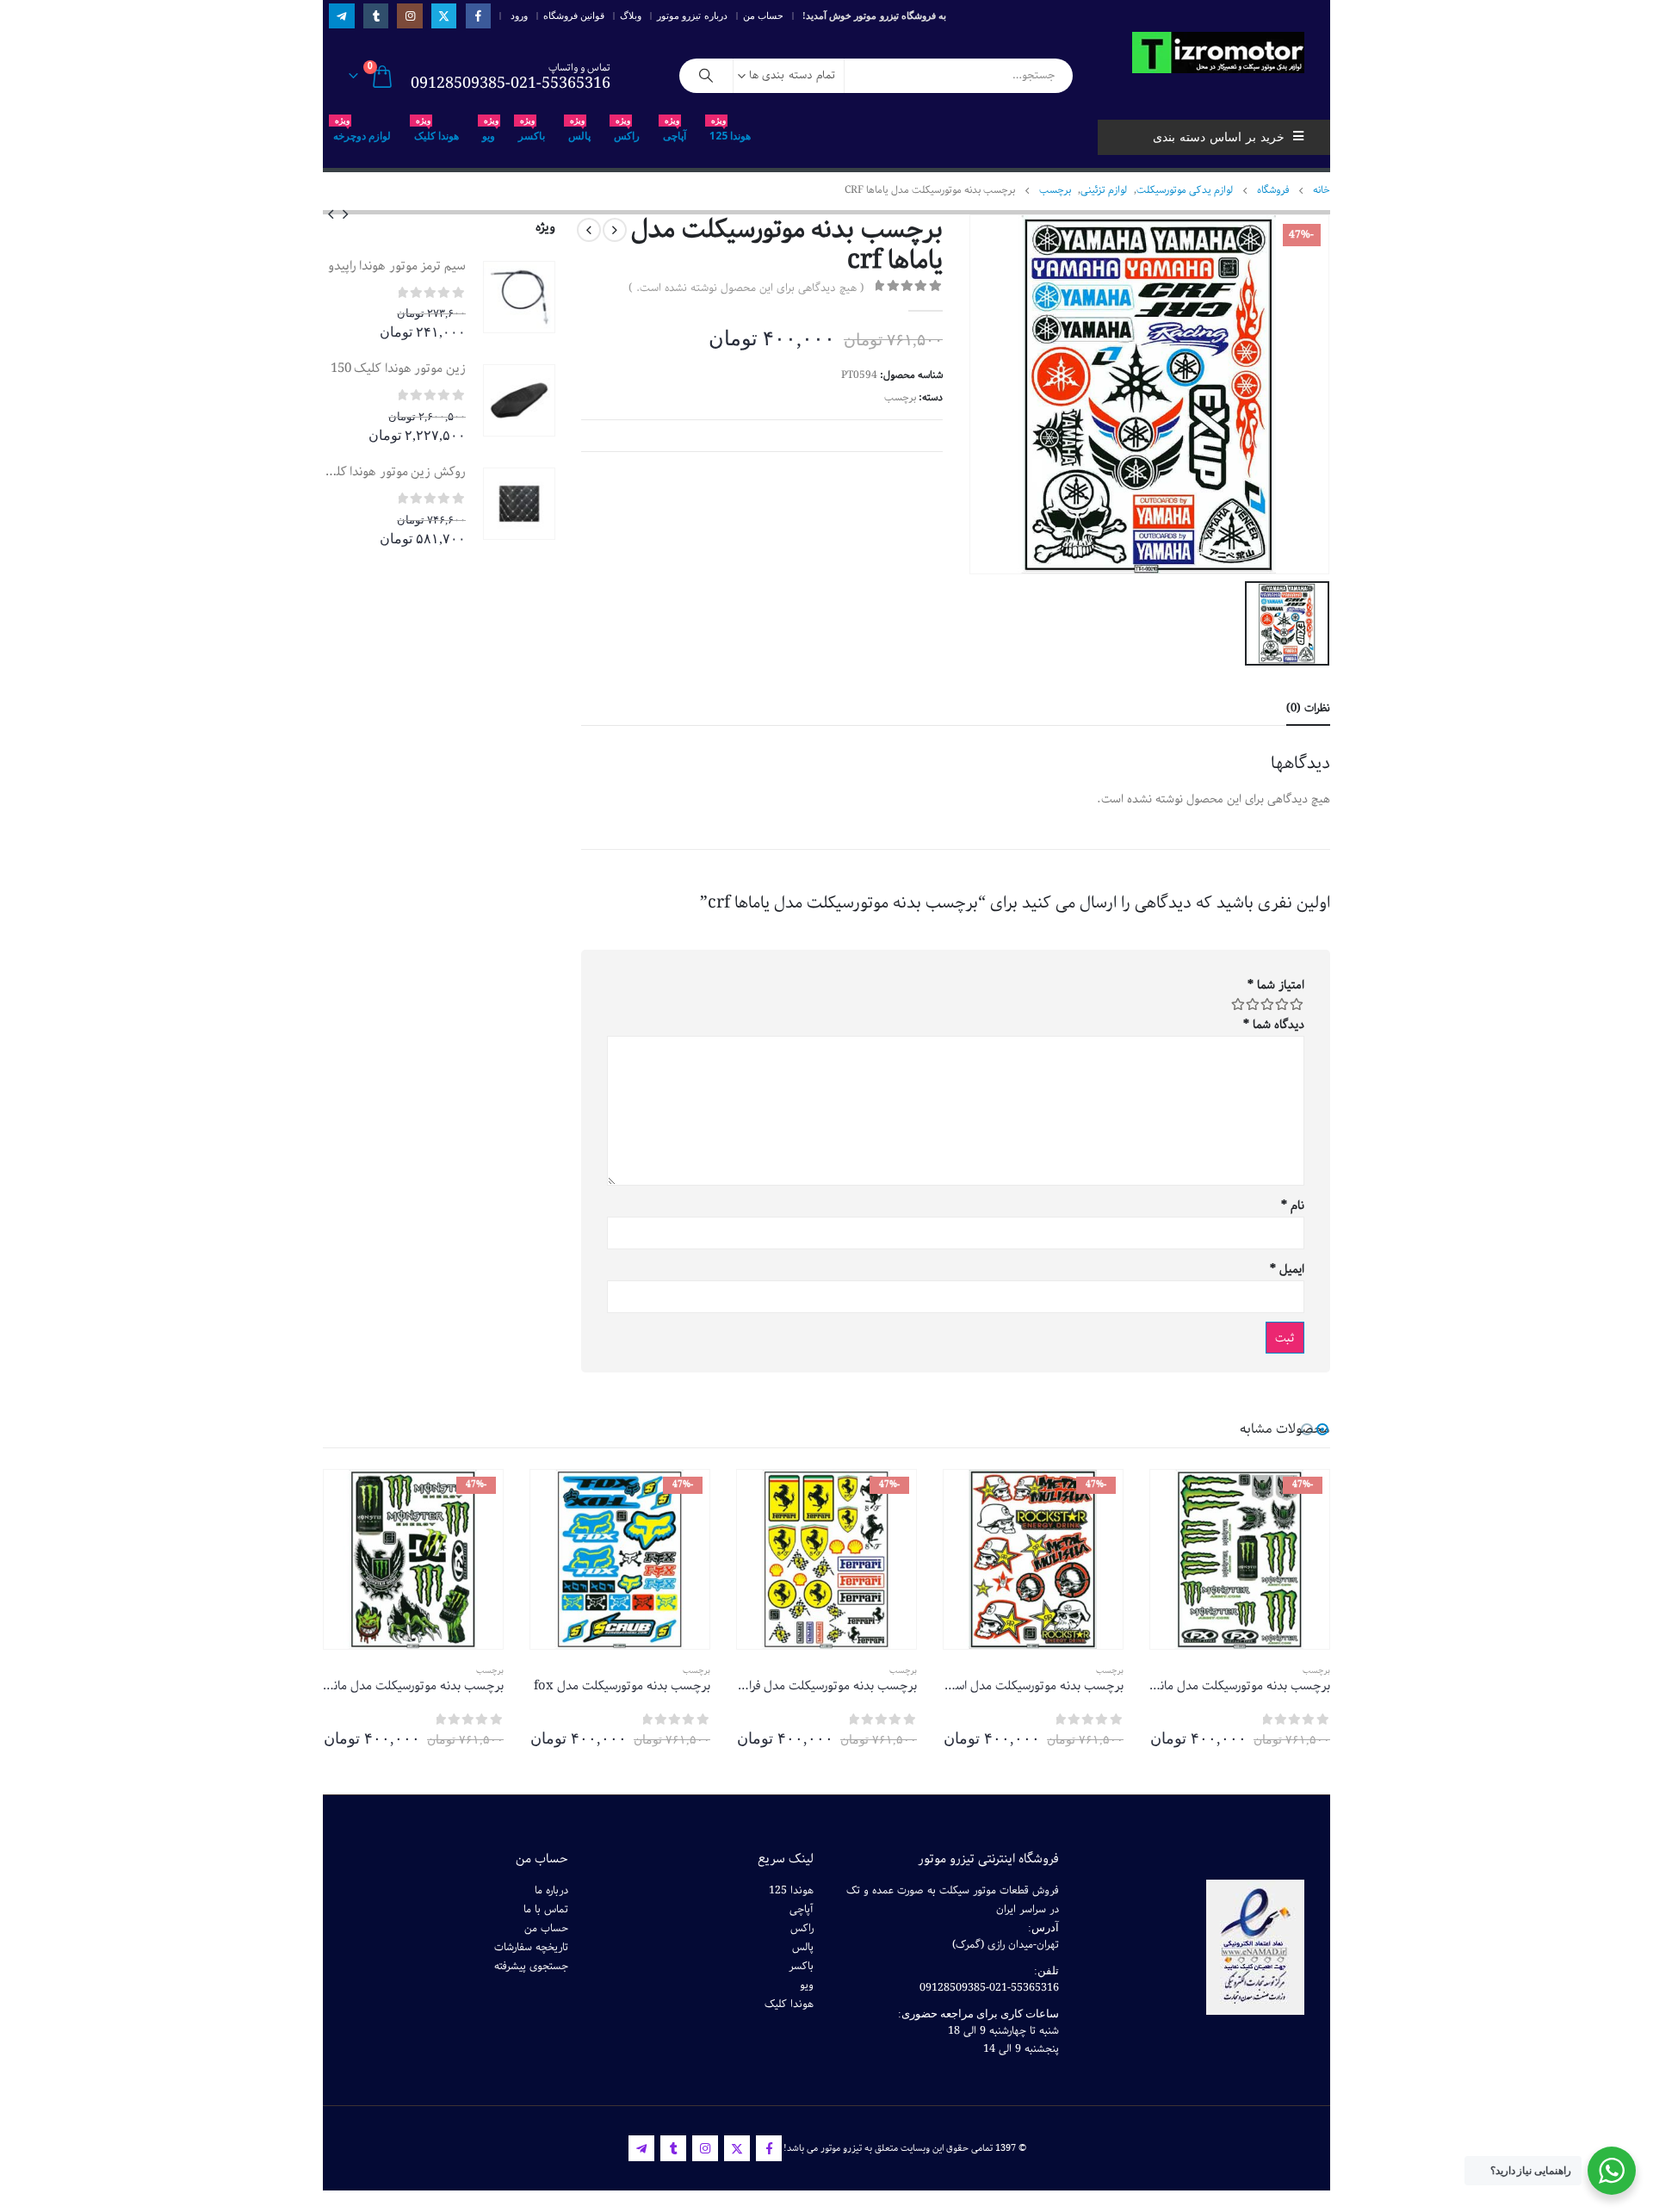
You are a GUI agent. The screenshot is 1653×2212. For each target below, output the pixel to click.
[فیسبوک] (478, 16)
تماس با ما (546, 1909)
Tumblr (673, 2148)
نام (1293, 1205)
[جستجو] (706, 76)
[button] (345, 214)
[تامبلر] (376, 16)
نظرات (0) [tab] (1308, 708)
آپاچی (675, 131)
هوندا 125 (730, 131)
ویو (490, 131)
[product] (519, 297)
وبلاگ (631, 15)
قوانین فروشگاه (574, 15)
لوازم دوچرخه (362, 131)
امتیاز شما (1276, 985)
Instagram (705, 2148)
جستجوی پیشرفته (531, 1966)
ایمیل (1287, 1269)
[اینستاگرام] (409, 16)
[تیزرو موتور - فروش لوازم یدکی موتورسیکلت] (1218, 53)
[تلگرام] (341, 16)
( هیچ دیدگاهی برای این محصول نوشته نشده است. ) (746, 288)
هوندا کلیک (436, 131)
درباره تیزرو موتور (692, 15)
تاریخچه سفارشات (531, 1947)
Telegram (641, 2148)
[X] (444, 16)
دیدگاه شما (1274, 1025)
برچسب (900, 397)
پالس (579, 131)
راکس (627, 131)
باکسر (532, 131)
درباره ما (551, 1890)
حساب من (763, 15)
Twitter (737, 2148)
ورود (519, 15)
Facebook (769, 2148)
